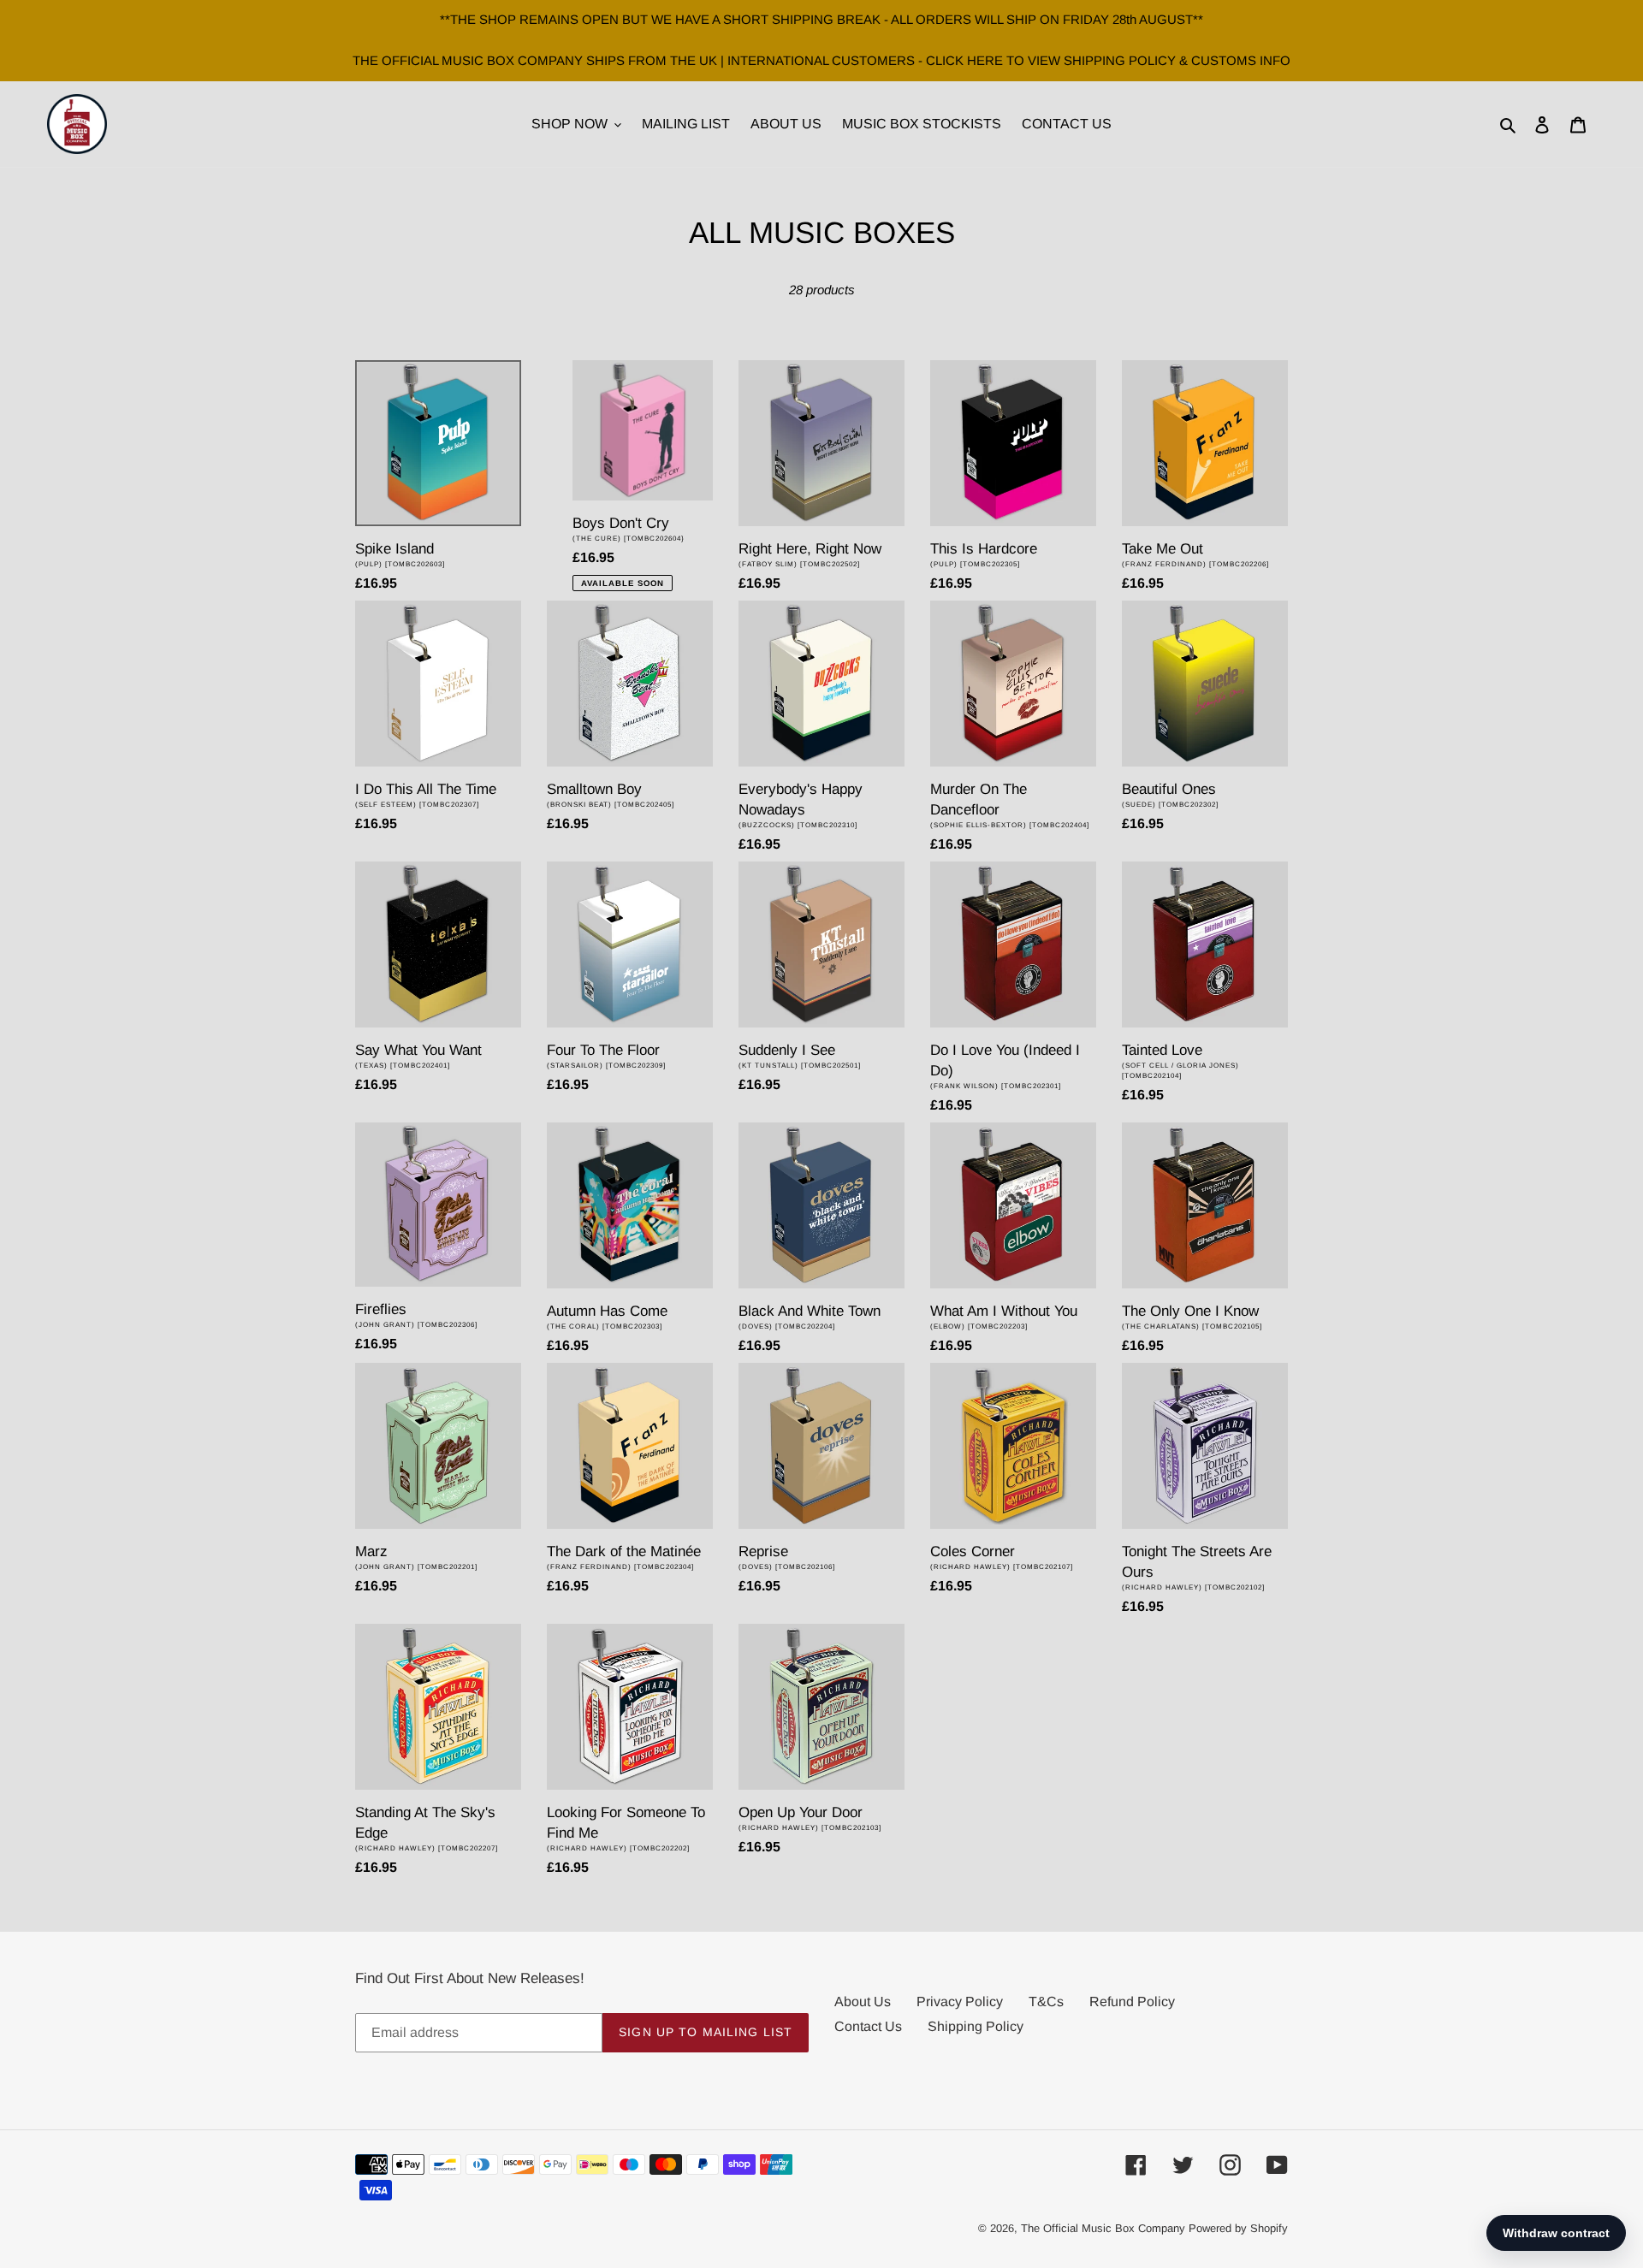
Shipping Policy (976, 2026)
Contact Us (868, 2026)
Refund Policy (1132, 2002)
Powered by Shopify (1238, 2228)
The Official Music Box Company (1103, 2228)
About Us (863, 2002)
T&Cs (1046, 2002)
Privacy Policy (960, 2002)
